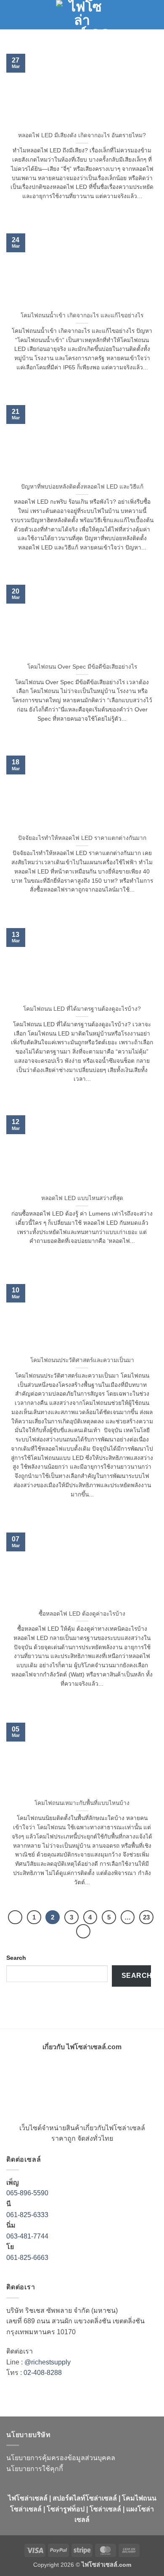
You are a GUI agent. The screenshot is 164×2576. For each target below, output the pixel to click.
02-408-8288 (43, 2373)
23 (146, 1917)
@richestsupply (48, 2362)
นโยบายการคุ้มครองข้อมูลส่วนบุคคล (61, 2458)
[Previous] (15, 1917)
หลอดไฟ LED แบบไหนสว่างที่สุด (82, 1198)
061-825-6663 (27, 2258)
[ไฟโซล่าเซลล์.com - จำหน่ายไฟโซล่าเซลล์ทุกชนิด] (82, 15)
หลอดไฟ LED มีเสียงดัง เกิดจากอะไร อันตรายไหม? (82, 135)
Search (16, 1958)
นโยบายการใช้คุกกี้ (35, 2469)
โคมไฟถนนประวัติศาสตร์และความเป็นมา (82, 1360)
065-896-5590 (27, 2193)
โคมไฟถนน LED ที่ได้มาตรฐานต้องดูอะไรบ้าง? (82, 1009)
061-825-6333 (27, 2215)
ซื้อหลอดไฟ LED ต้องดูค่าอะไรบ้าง (82, 1614)
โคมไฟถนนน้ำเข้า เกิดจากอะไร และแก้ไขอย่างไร (82, 315)
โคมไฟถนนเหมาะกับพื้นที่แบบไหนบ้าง (82, 1803)
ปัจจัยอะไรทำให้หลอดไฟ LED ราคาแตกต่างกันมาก (82, 838)
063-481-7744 (28, 2236)
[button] (11, 14)
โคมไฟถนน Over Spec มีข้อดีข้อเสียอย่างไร (82, 667)
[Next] (83, 1931)
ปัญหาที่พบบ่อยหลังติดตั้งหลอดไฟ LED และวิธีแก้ (82, 487)
